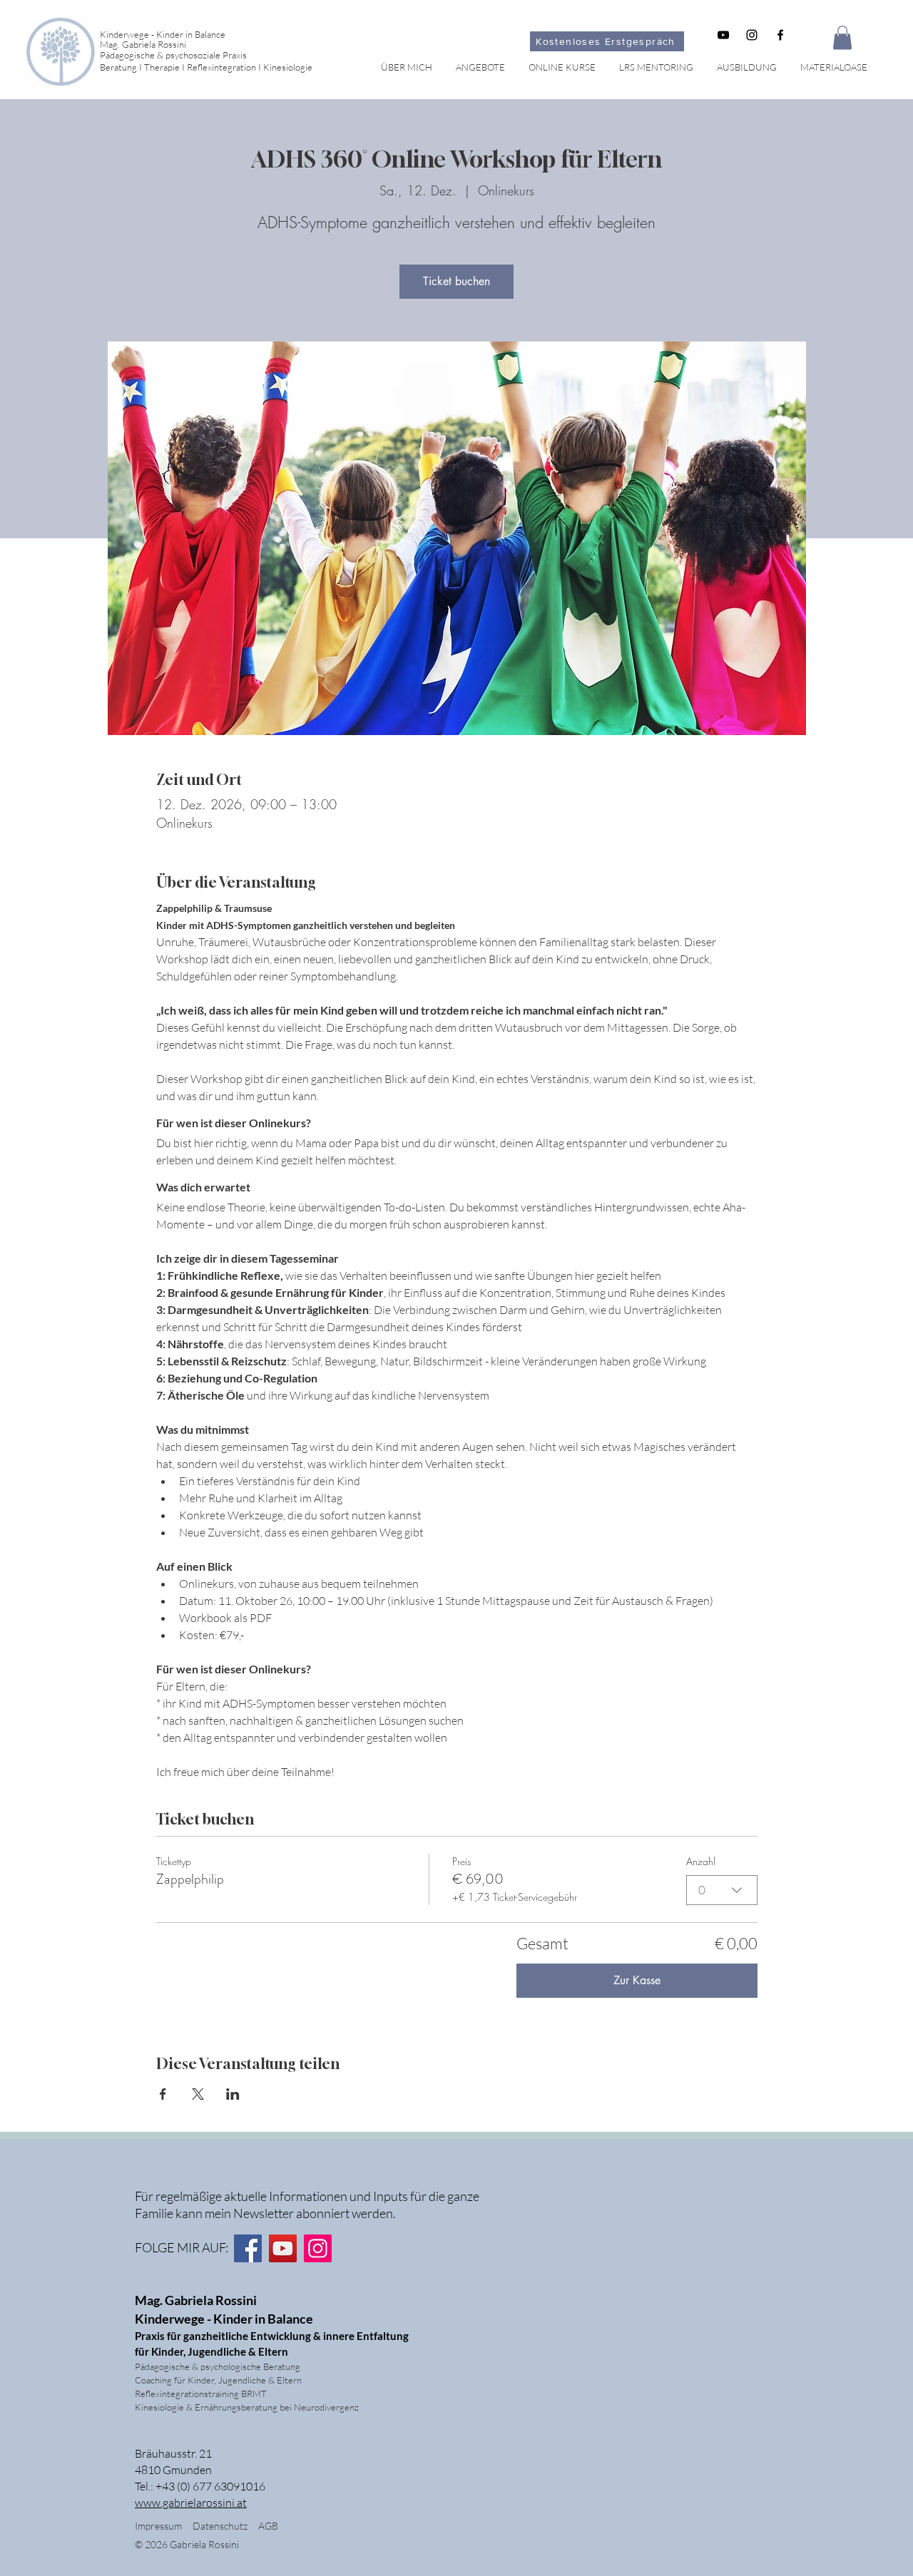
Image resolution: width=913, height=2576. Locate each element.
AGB (268, 2526)
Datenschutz (225, 2526)
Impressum (158, 2526)
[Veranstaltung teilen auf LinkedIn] (233, 2094)
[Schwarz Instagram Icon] (752, 35)
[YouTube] (283, 2248)
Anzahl (701, 1861)
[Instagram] (318, 2248)
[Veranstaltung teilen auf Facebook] (163, 2094)
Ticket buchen (456, 281)
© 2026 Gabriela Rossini (188, 2544)
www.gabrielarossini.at (191, 2503)
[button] (842, 37)
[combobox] (722, 1890)
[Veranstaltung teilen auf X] (198, 2094)
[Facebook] (248, 2248)
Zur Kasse (637, 1980)
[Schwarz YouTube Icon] (723, 35)
